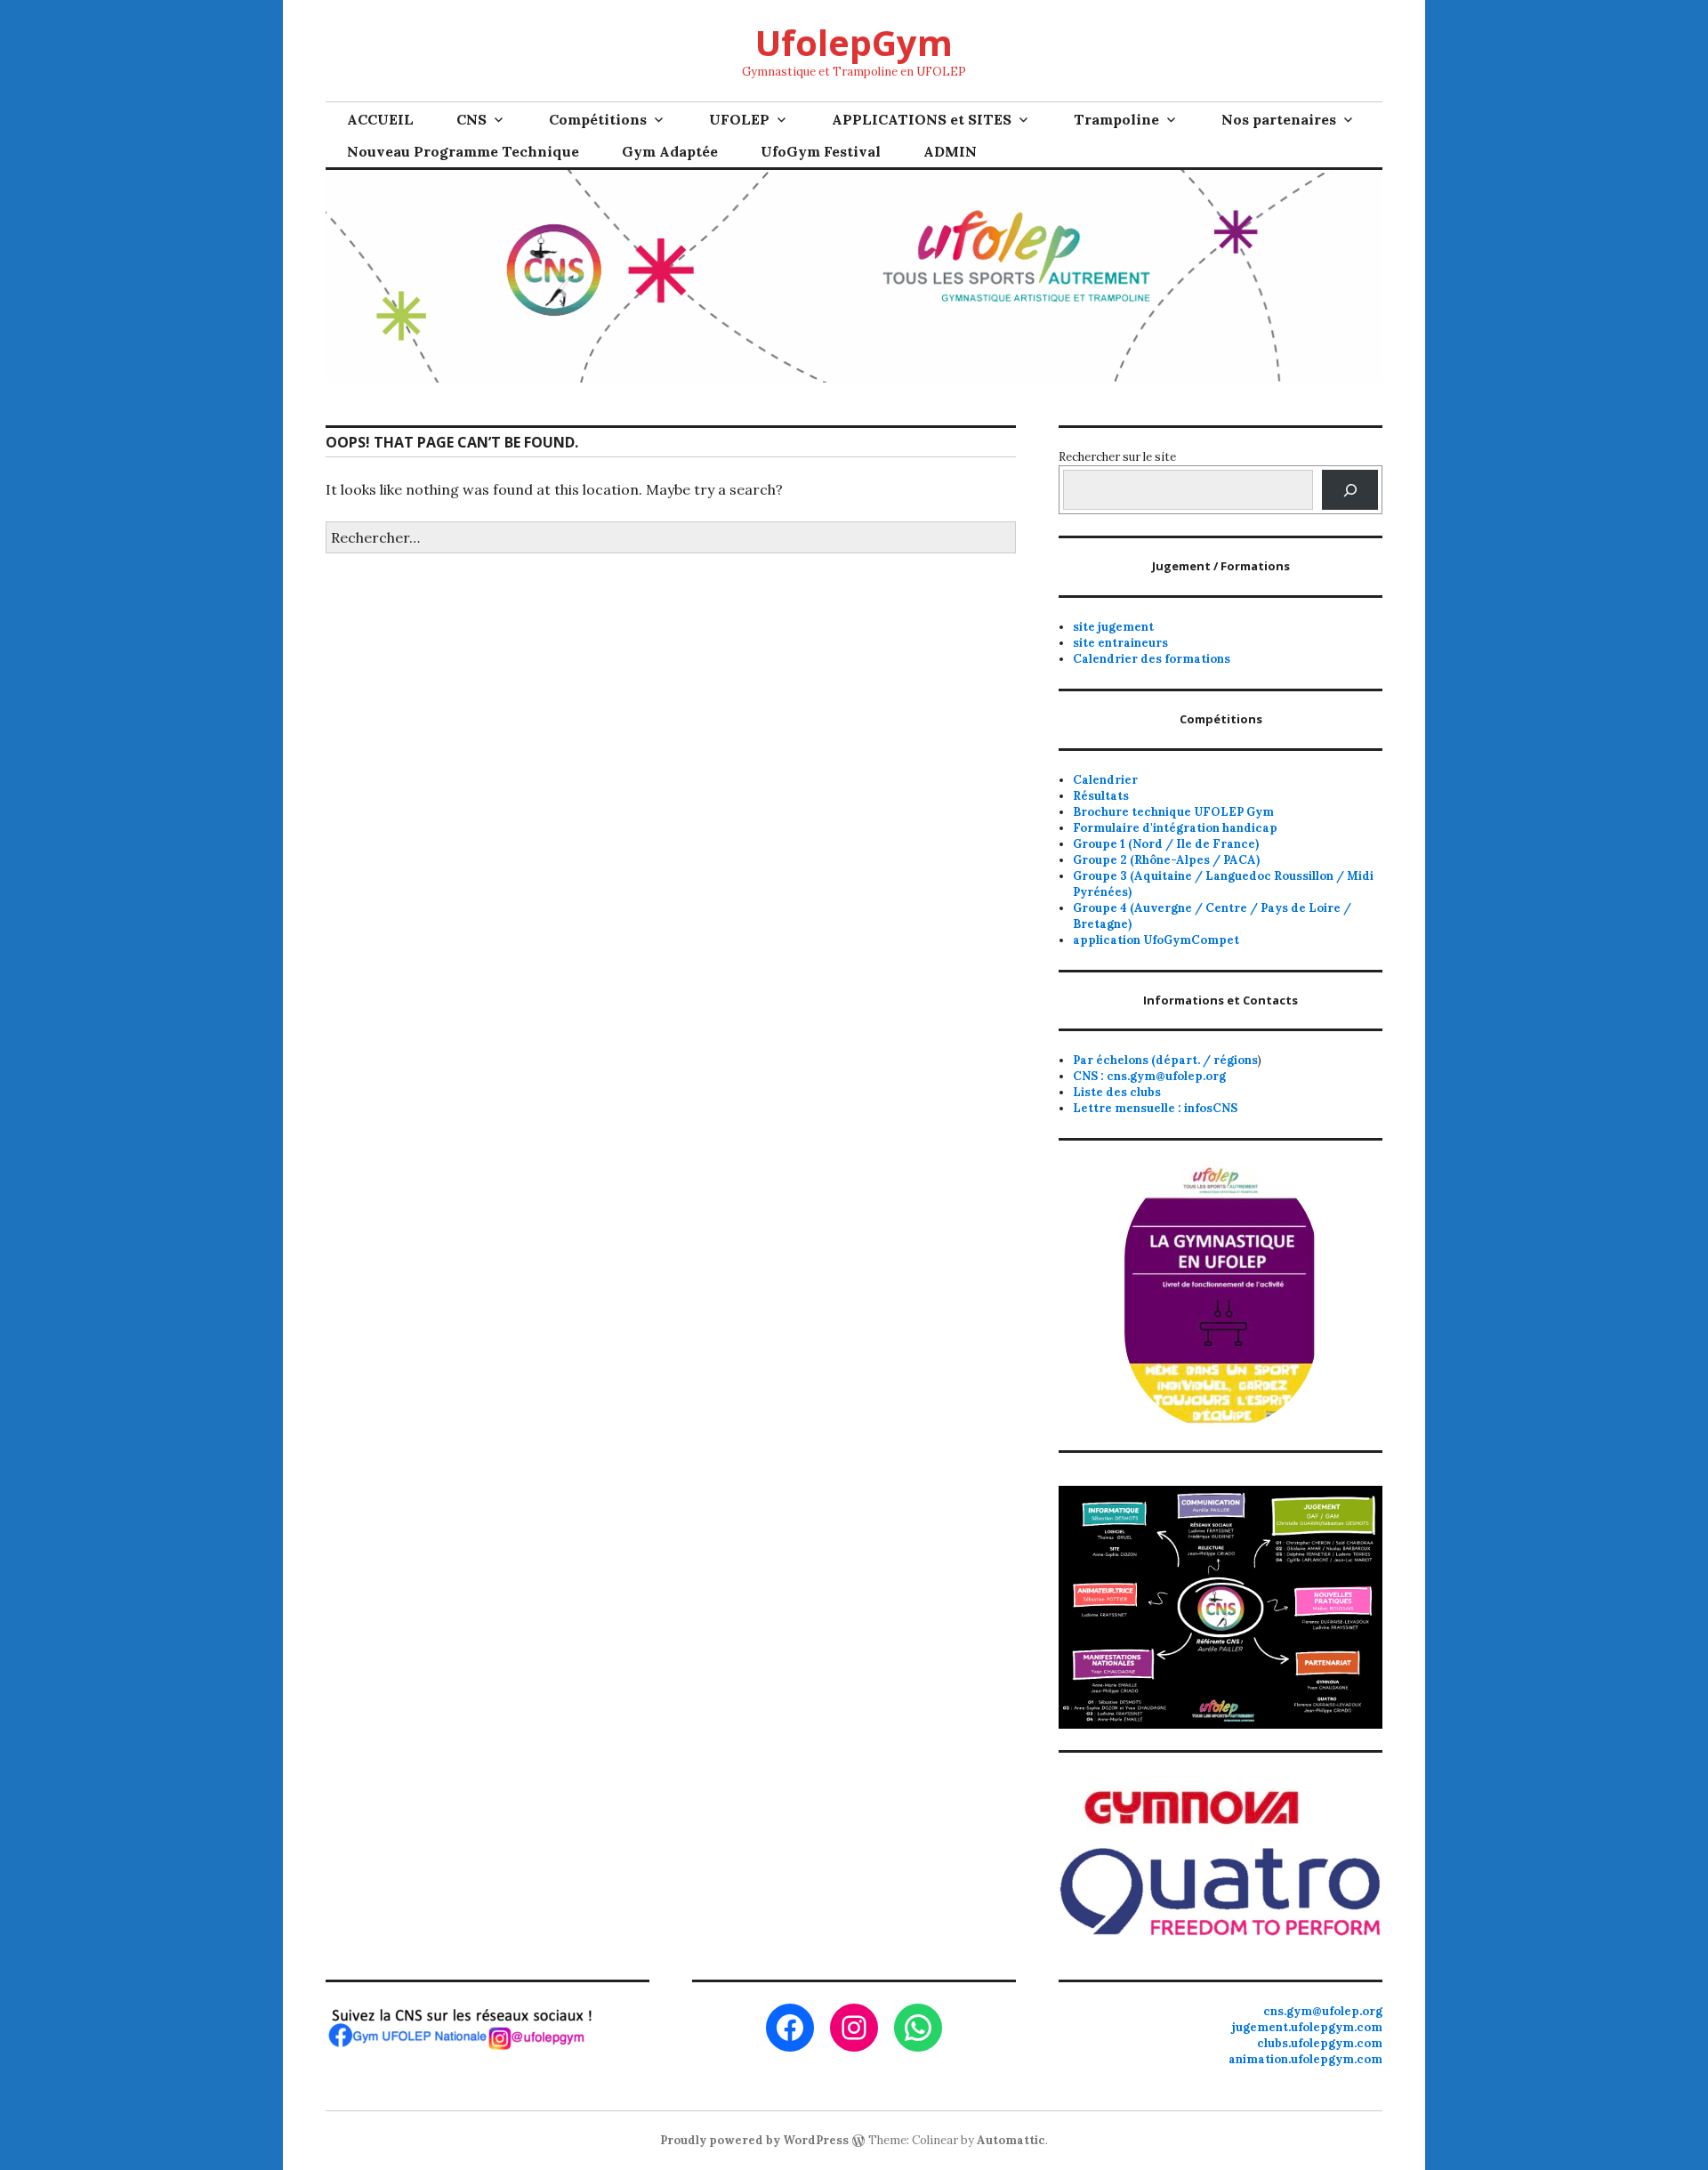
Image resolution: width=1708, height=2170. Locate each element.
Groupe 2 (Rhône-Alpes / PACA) (1166, 860)
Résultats (1101, 796)
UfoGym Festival (821, 151)
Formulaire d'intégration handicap (1175, 828)
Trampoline (1116, 119)
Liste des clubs (1117, 1092)
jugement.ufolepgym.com (1307, 2027)
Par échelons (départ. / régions (1165, 1060)
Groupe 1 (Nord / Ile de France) (1166, 844)
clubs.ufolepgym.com (1320, 2043)
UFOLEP (739, 119)
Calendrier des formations (1152, 659)
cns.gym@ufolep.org (1323, 2011)
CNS (471, 119)
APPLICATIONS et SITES (922, 119)
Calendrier (1105, 780)
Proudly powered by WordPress (754, 2140)
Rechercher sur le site (1117, 457)
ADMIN (950, 151)
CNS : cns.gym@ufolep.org (1149, 1076)
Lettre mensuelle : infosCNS (1155, 1108)
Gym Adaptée (670, 151)
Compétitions (598, 119)
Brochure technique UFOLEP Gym (1173, 812)
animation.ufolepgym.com (1305, 2059)
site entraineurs (1120, 643)
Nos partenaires (1279, 119)
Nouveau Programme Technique (463, 151)
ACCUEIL (380, 119)
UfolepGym (854, 42)
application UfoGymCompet (1156, 940)
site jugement (1113, 627)
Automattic (1011, 2140)
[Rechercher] (1350, 490)
